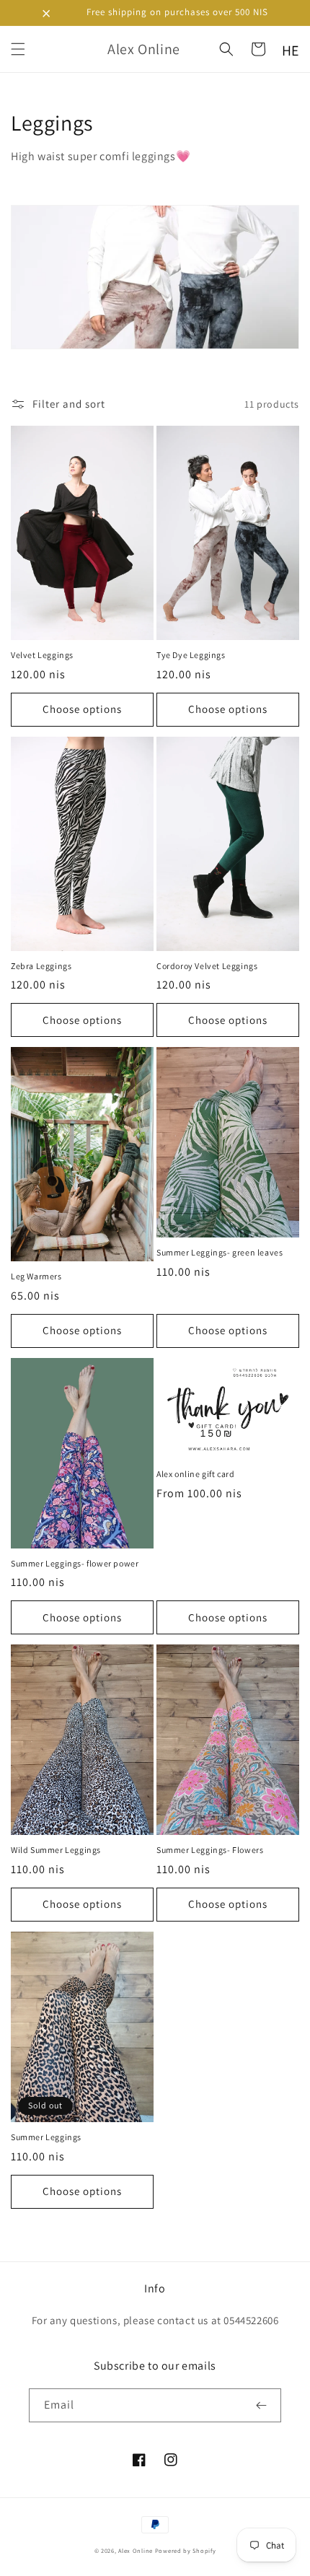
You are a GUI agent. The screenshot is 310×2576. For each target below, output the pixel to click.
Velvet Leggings (42, 655)
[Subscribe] (265, 2405)
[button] (18, 49)
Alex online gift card (196, 1474)
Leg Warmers (36, 1276)
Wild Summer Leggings (56, 1850)
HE (291, 51)
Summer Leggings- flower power (75, 1563)
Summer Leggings (46, 2137)
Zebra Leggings (41, 966)
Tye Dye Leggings (191, 655)
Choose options (82, 709)
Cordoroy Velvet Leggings (207, 966)
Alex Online (136, 2550)
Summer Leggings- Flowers (210, 1850)
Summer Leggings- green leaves (220, 1252)
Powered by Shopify (186, 2550)
